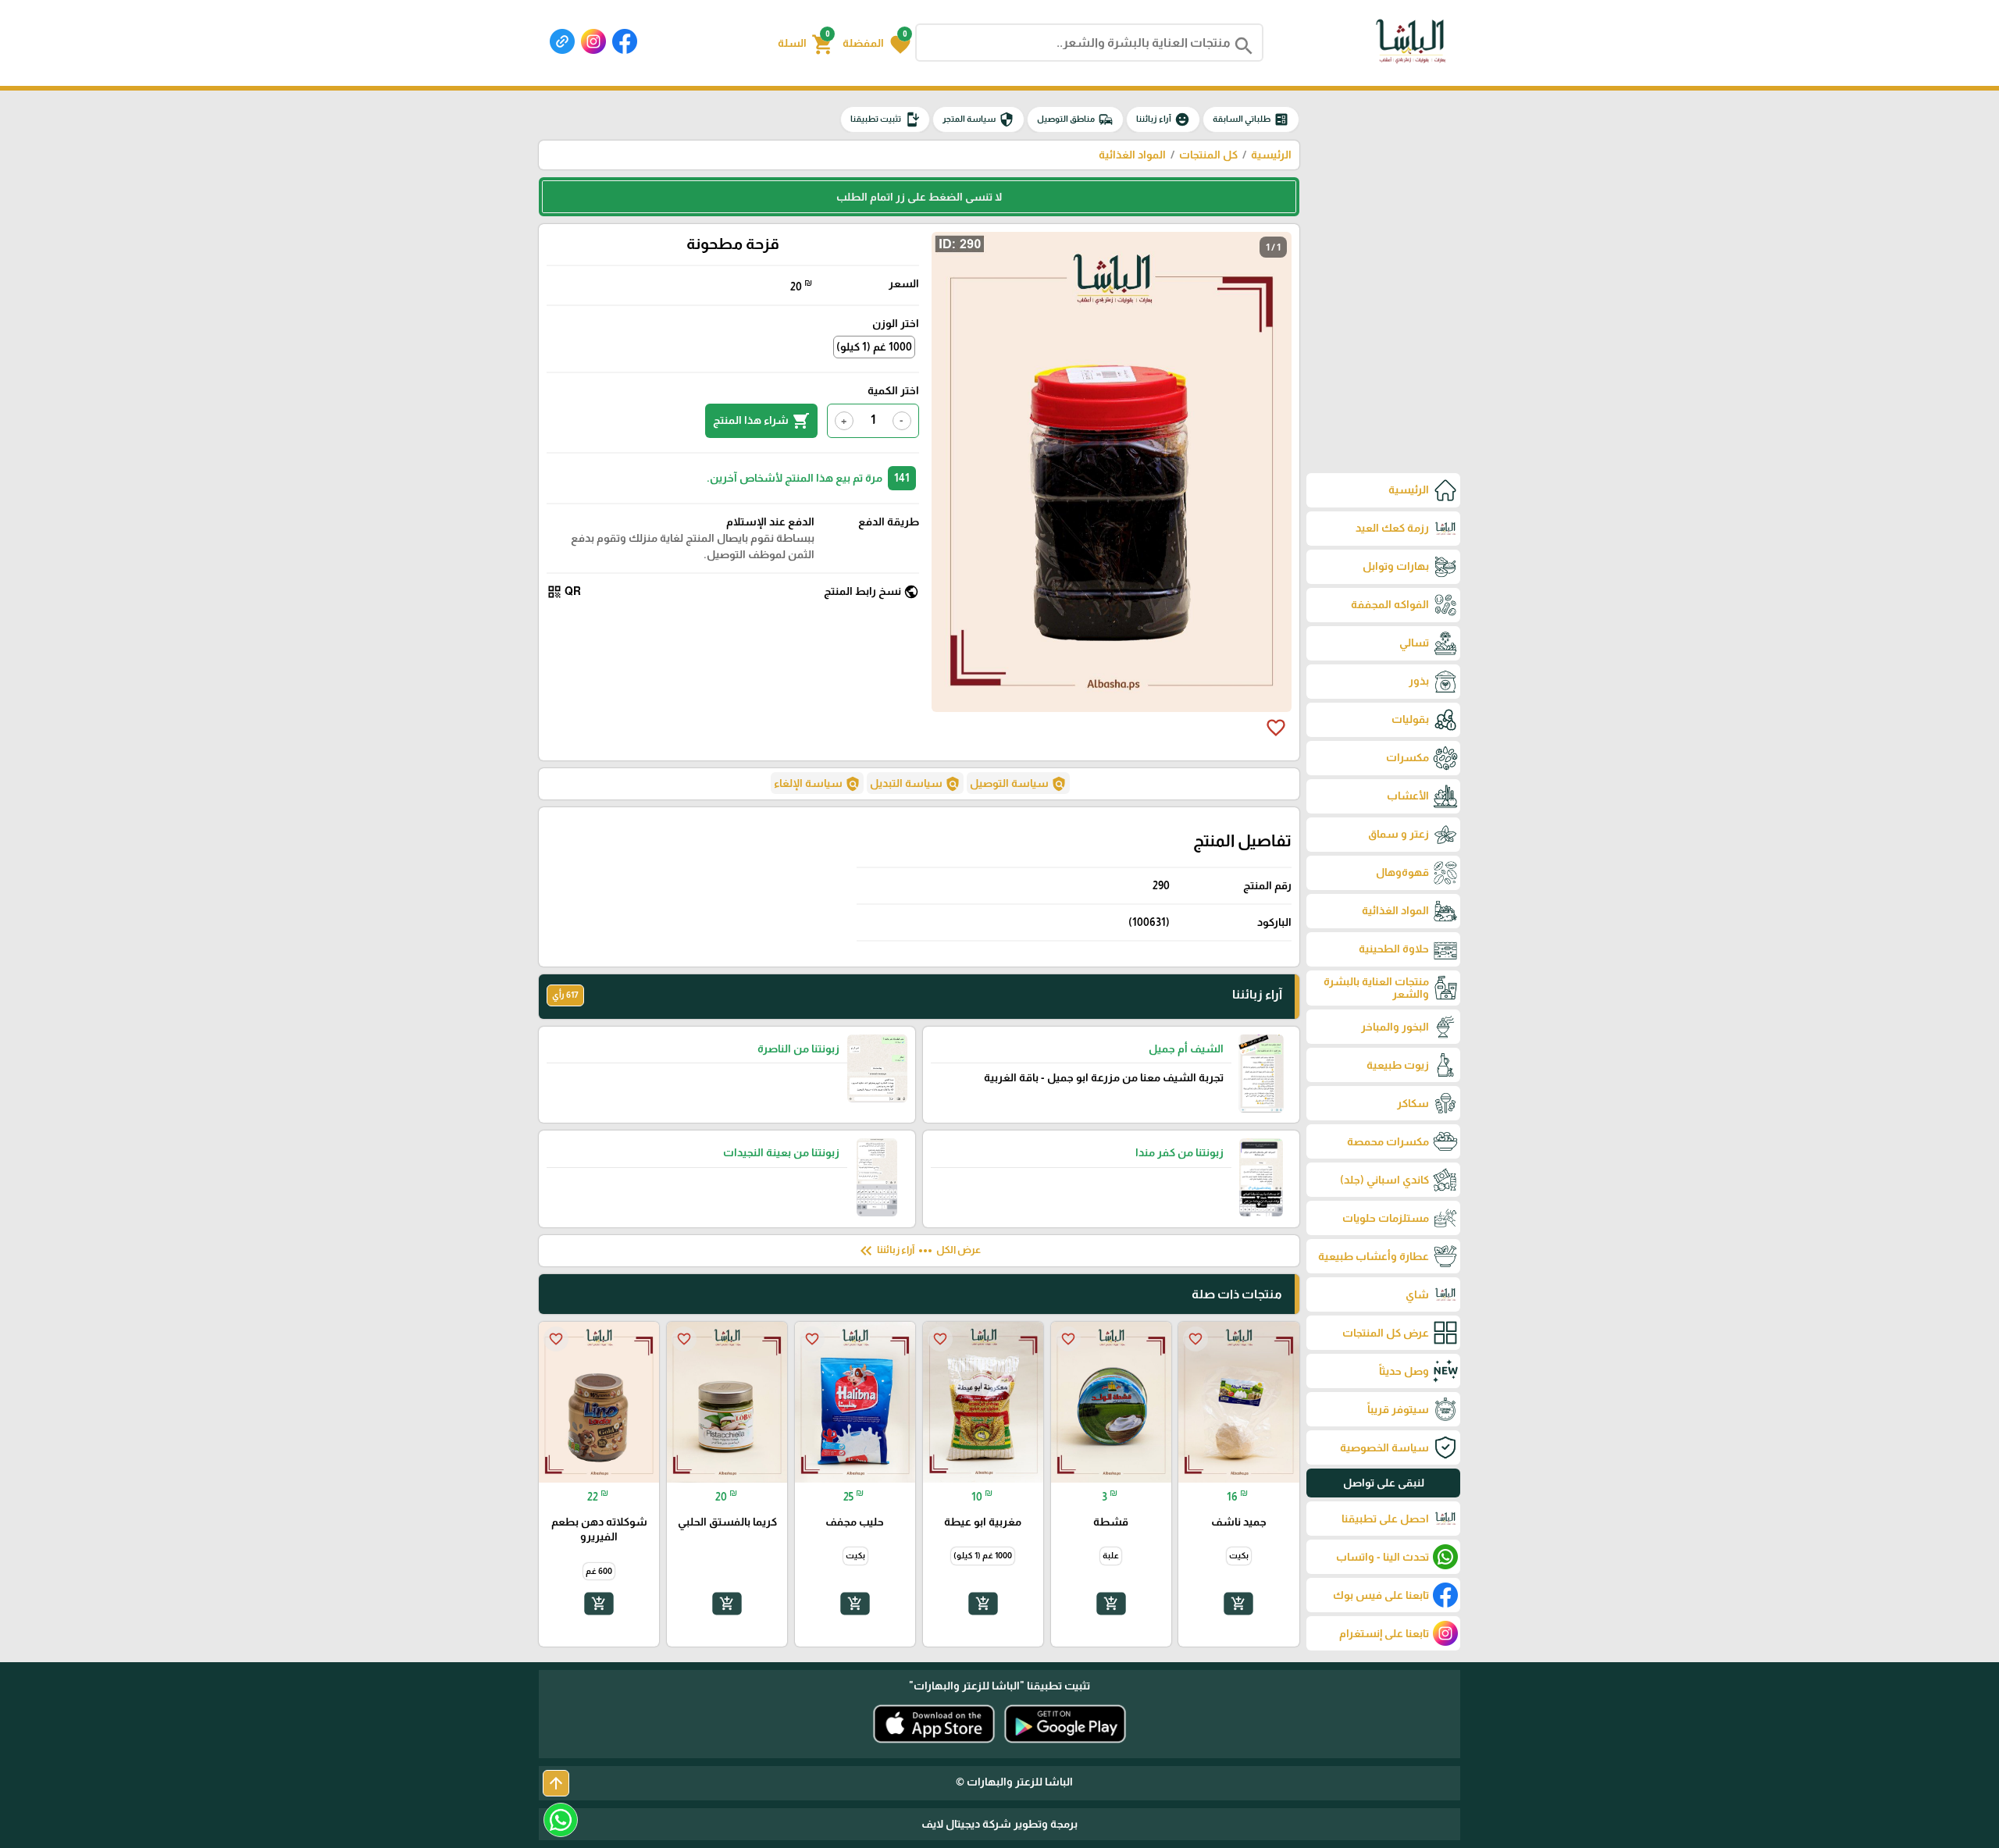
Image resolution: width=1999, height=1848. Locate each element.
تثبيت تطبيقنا (885, 119)
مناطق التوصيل (1075, 119)
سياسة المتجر (978, 119)
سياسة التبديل (915, 784)
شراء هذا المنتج (761, 421)
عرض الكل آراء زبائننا (919, 1251)
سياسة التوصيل (1018, 784)
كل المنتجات (1208, 155)
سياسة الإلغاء (817, 784)
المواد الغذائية (1132, 155)
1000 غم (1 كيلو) (874, 347)
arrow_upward (556, 1783)
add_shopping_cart (1238, 1604)
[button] (877, 43)
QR (564, 592)
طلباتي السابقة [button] (1251, 119)
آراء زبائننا (1163, 119)
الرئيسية (1271, 155)
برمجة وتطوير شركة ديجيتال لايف (999, 1824)
